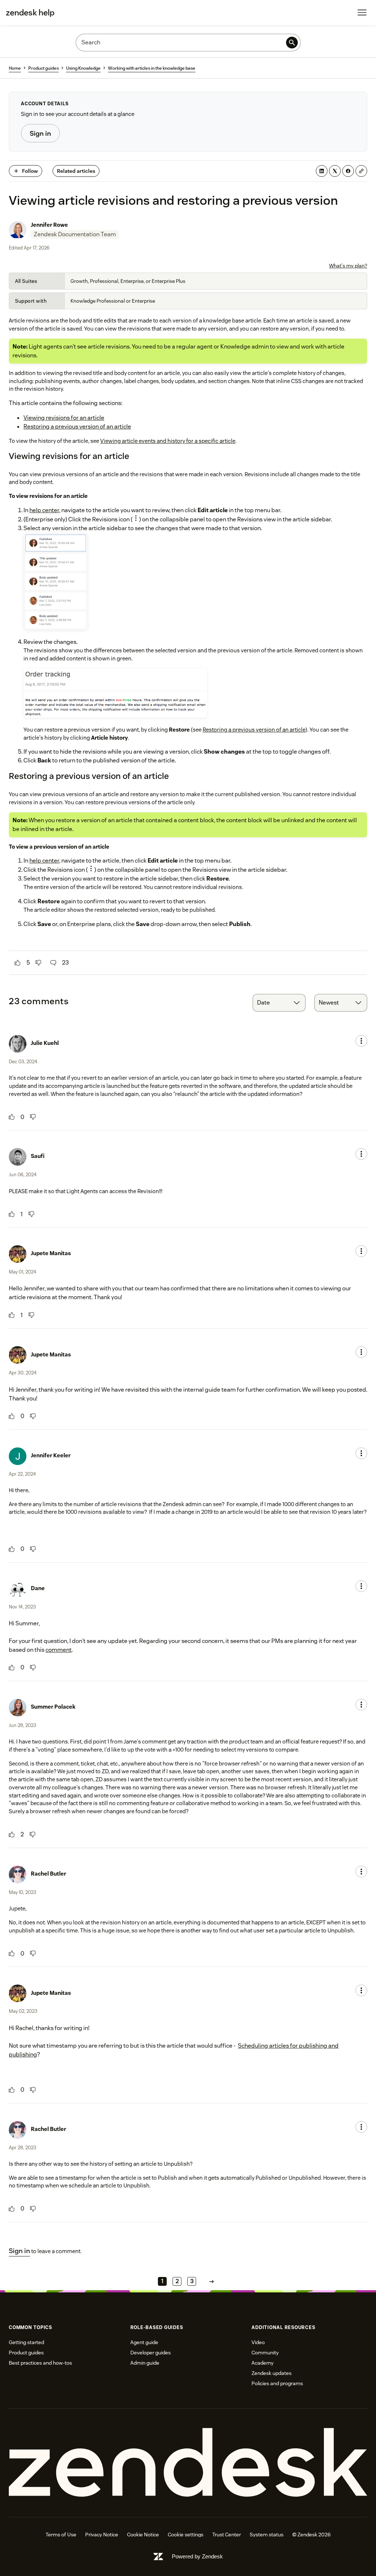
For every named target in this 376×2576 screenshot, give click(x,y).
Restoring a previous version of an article (77, 427)
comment (59, 1650)
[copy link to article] (361, 171)
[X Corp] (335, 171)
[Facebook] (348, 171)
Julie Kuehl (45, 1043)
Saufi (38, 1156)
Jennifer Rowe (49, 225)
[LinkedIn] (322, 171)
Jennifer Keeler (51, 1455)
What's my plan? (348, 266)
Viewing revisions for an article (64, 418)
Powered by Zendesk (197, 2556)
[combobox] (279, 1003)
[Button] (18, 963)
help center (44, 510)
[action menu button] (361, 1041)
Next (211, 2281)
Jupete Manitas (51, 1253)
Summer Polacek (53, 1707)
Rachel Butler (48, 1874)
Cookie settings (186, 2535)
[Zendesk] (188, 2463)
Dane (38, 1588)
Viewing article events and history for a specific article (168, 441)
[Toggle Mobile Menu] (362, 12)
